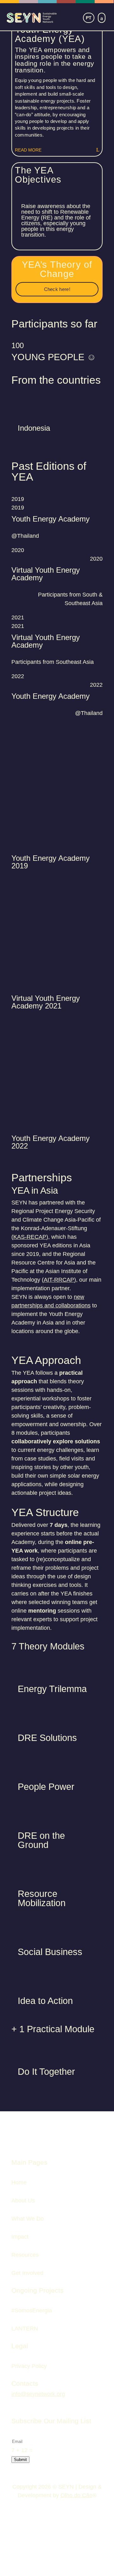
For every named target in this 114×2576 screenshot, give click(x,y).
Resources (25, 2255)
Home (19, 2182)
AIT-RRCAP (59, 1280)
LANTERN (25, 2329)
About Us (23, 2201)
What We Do (28, 2219)
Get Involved (27, 2273)
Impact (20, 2237)
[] (89, 18)
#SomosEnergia (32, 2310)
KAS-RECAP (30, 1237)
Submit (20, 2460)
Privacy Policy (29, 2366)
